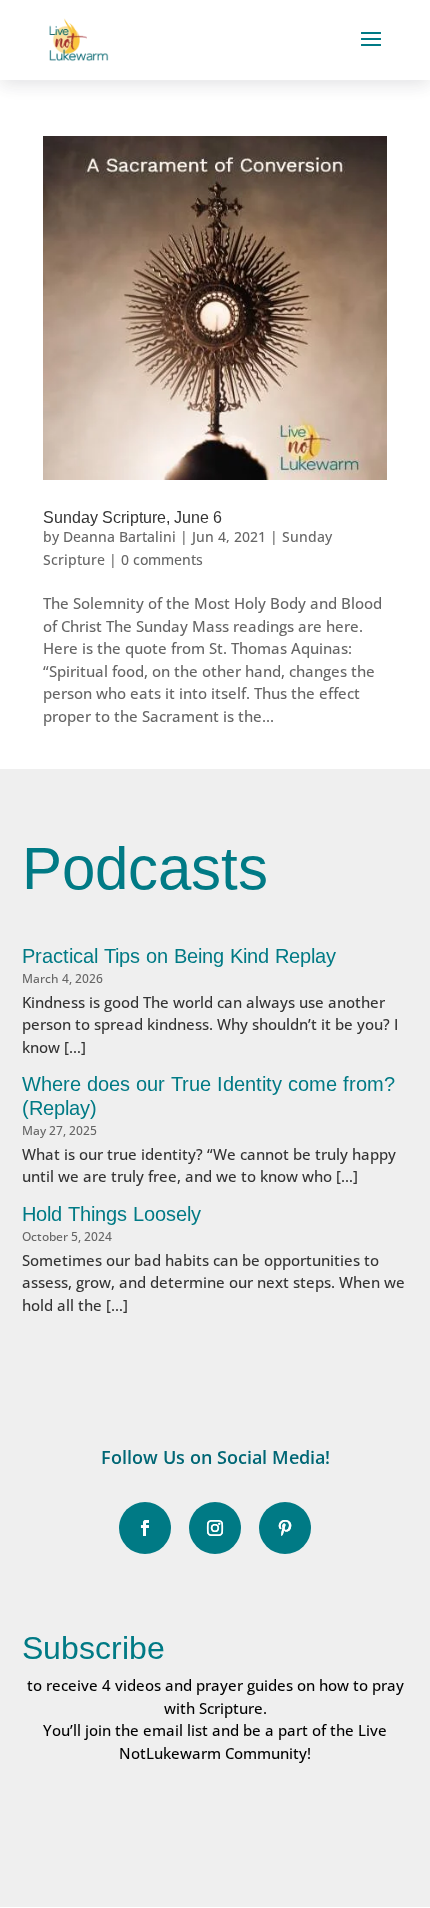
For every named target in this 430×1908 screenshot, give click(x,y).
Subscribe (93, 1648)
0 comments (162, 559)
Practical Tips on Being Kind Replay (179, 956)
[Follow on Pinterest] (285, 1528)
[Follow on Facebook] (145, 1528)
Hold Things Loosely (111, 1214)
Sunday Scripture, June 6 (132, 517)
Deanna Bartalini (119, 536)
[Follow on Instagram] (215, 1528)
